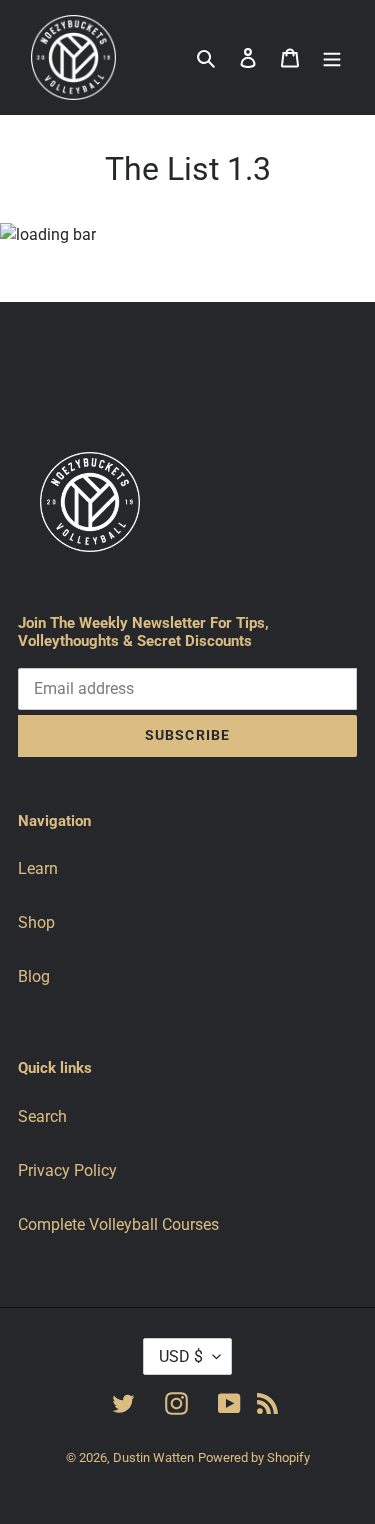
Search (42, 1116)
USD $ (181, 1356)
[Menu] (332, 58)
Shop (36, 922)
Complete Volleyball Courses (118, 1224)
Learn (38, 868)
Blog (34, 976)
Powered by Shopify (254, 1457)
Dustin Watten (153, 1457)
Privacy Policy (67, 1170)
